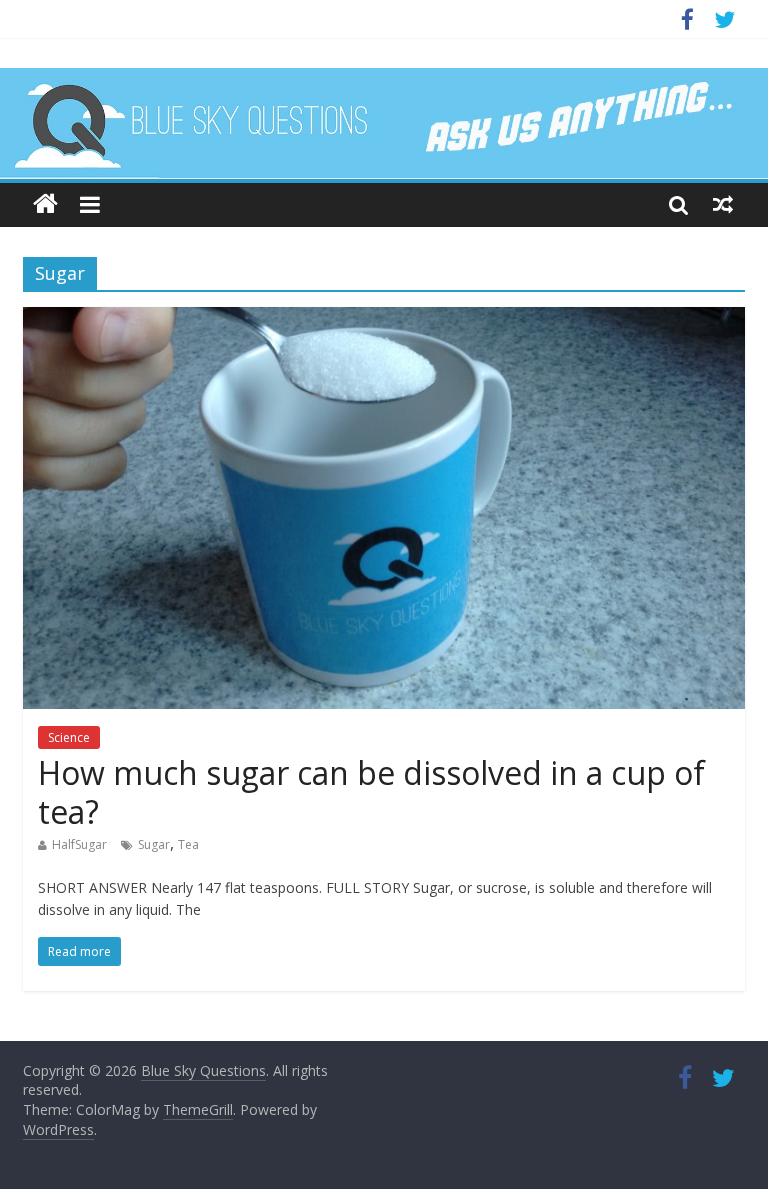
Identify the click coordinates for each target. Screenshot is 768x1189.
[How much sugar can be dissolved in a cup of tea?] (384, 319)
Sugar (154, 844)
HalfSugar (79, 844)
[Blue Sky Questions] (384, 123)
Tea (188, 844)
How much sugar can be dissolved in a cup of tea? (371, 791)
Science (69, 737)
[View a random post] (723, 204)
